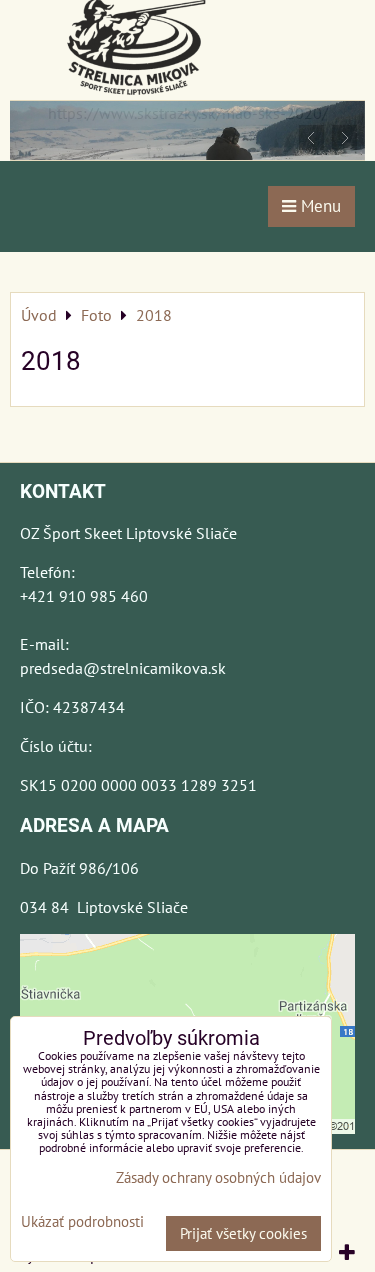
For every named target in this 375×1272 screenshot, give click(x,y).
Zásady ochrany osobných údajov (218, 1177)
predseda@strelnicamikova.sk (123, 668)
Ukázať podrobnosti (82, 1222)
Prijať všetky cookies (243, 1233)
